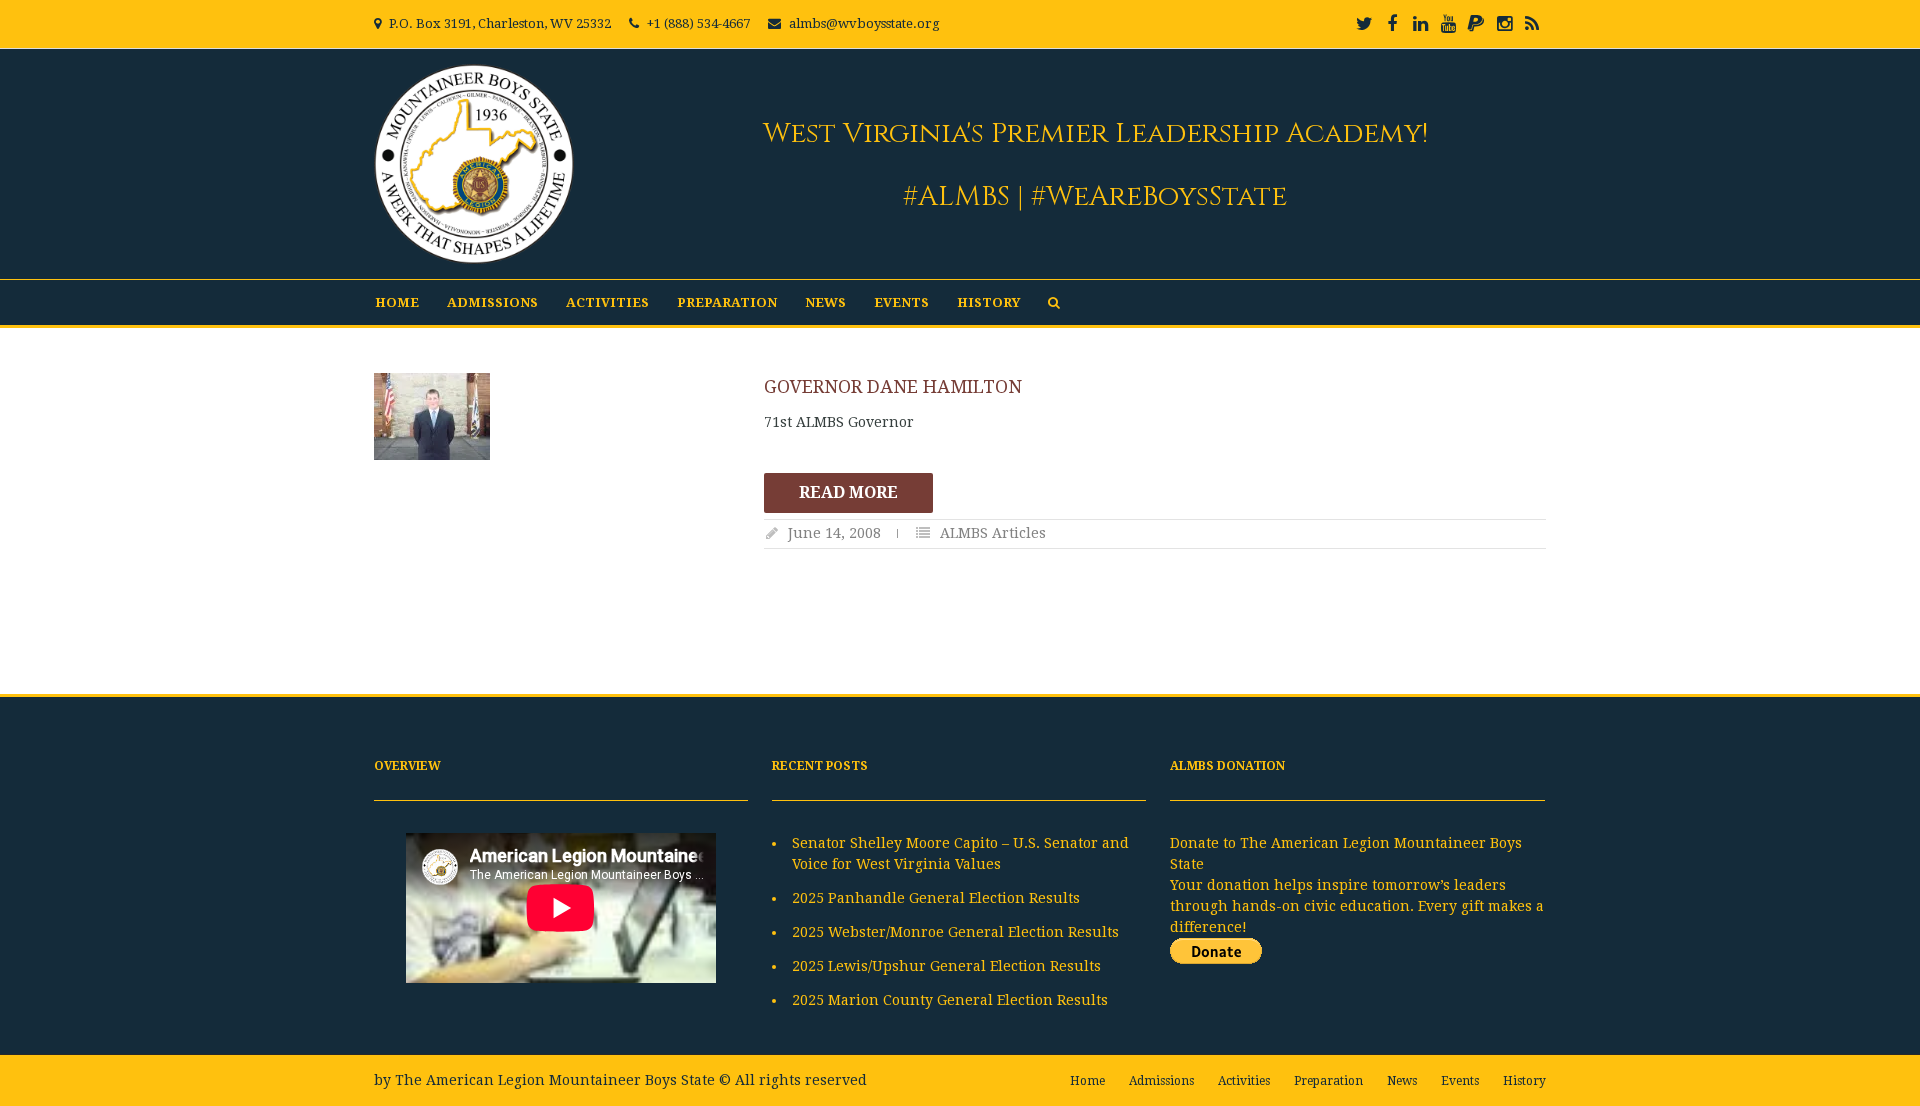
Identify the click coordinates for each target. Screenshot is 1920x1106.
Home (397, 302)
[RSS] (1532, 24)
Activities (607, 302)
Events (901, 302)
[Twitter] (1364, 24)
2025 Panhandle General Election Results (936, 898)
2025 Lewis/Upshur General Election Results (946, 966)
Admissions (492, 302)
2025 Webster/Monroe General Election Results (955, 932)
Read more (848, 492)
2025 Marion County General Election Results (950, 1000)
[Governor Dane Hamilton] (559, 416)
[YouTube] (1448, 24)
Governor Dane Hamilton (893, 386)
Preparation (727, 302)
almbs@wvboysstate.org (864, 23)
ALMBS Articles (993, 533)
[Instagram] (1504, 24)
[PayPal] (1476, 24)
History (988, 302)
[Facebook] (1392, 24)
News (825, 302)
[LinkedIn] (1420, 24)
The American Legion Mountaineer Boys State (555, 1080)
